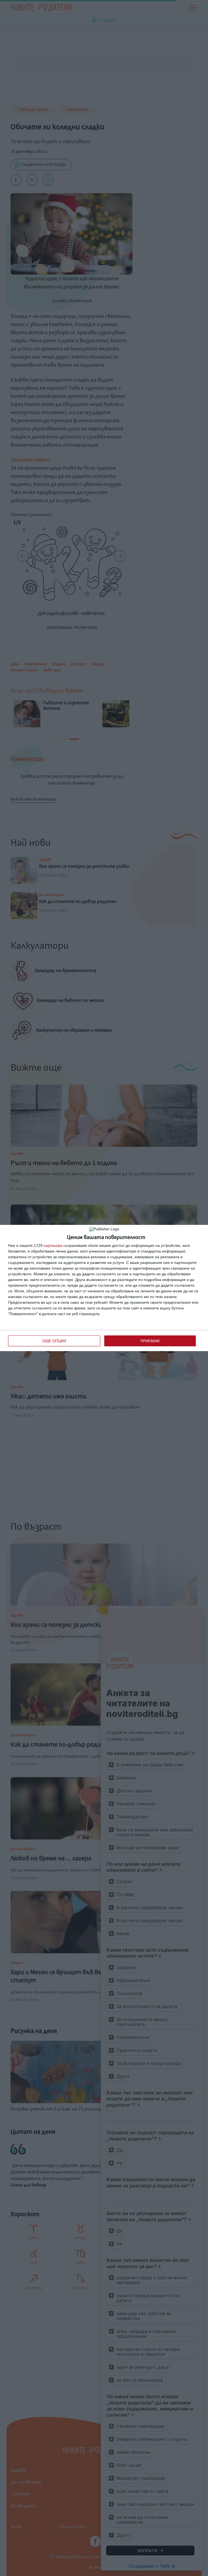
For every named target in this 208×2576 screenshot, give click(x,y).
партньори (53, 1245)
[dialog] (104, 1288)
